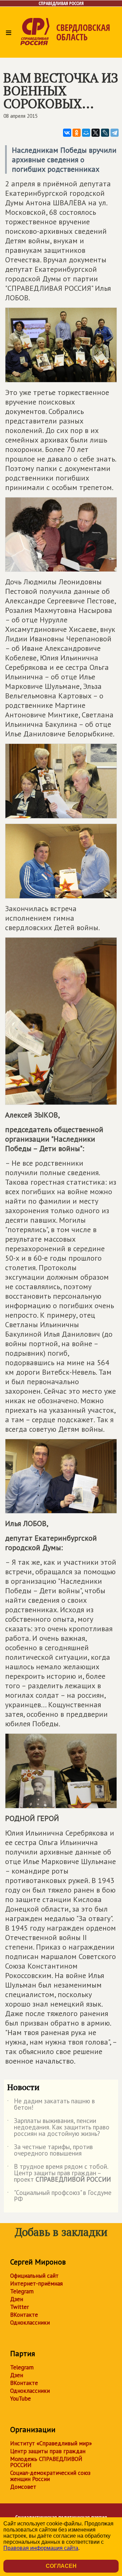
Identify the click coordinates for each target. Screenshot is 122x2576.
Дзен (17, 2299)
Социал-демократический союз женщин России (50, 2476)
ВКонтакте (24, 2315)
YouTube (21, 2399)
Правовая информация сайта (41, 2548)
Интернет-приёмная (36, 2283)
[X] (96, 133)
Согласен (61, 2566)
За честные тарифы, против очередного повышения (50, 2150)
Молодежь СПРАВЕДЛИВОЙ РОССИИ (46, 2462)
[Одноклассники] (77, 133)
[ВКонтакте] (67, 133)
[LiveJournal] (105, 133)
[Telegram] (115, 133)
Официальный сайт (34, 2276)
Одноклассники (30, 2323)
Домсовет (23, 2487)
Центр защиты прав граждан (48, 2451)
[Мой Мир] (86, 133)
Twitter (19, 2307)
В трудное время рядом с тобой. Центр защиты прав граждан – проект (59, 2173)
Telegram (22, 2291)
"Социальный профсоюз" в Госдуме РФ (59, 2196)
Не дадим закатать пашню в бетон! (51, 2105)
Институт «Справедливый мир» (51, 2443)
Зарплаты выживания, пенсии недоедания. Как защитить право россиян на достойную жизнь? (58, 2128)
